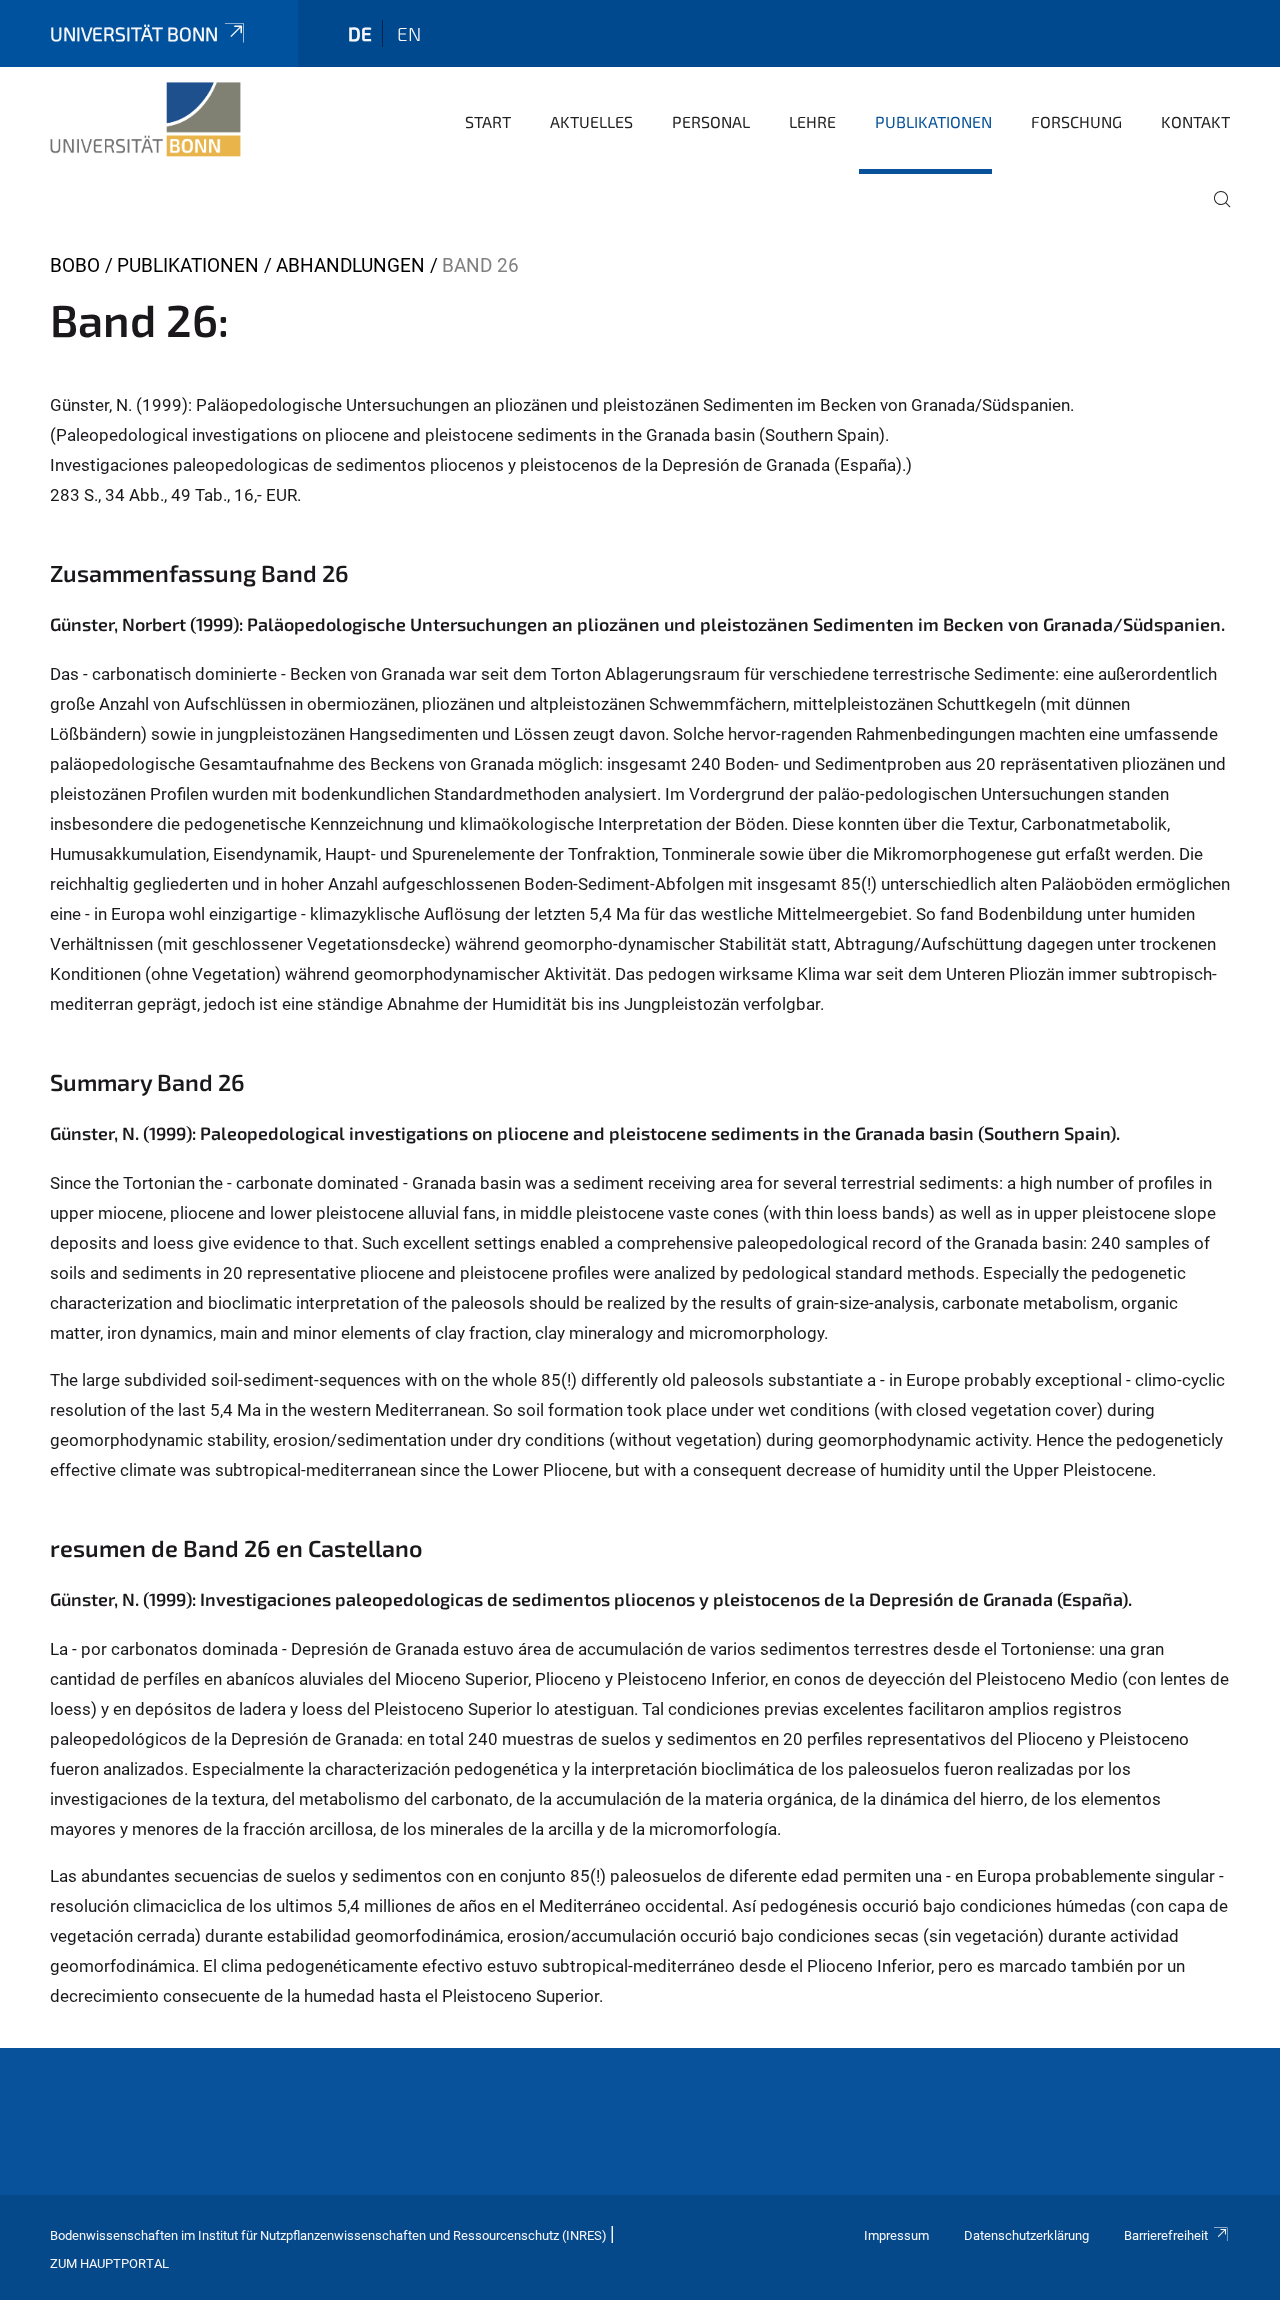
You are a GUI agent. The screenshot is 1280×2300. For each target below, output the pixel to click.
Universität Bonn (134, 33)
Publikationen (933, 121)
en (409, 33)
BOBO (75, 265)
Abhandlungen (350, 265)
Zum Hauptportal (109, 2263)
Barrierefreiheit (1166, 2235)
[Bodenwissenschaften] (145, 120)
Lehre (812, 121)
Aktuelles (591, 121)
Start (488, 121)
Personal (711, 121)
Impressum (896, 2235)
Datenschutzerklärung (1026, 2235)
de (360, 33)
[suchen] (1214, 213)
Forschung (1076, 121)
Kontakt (1195, 121)
